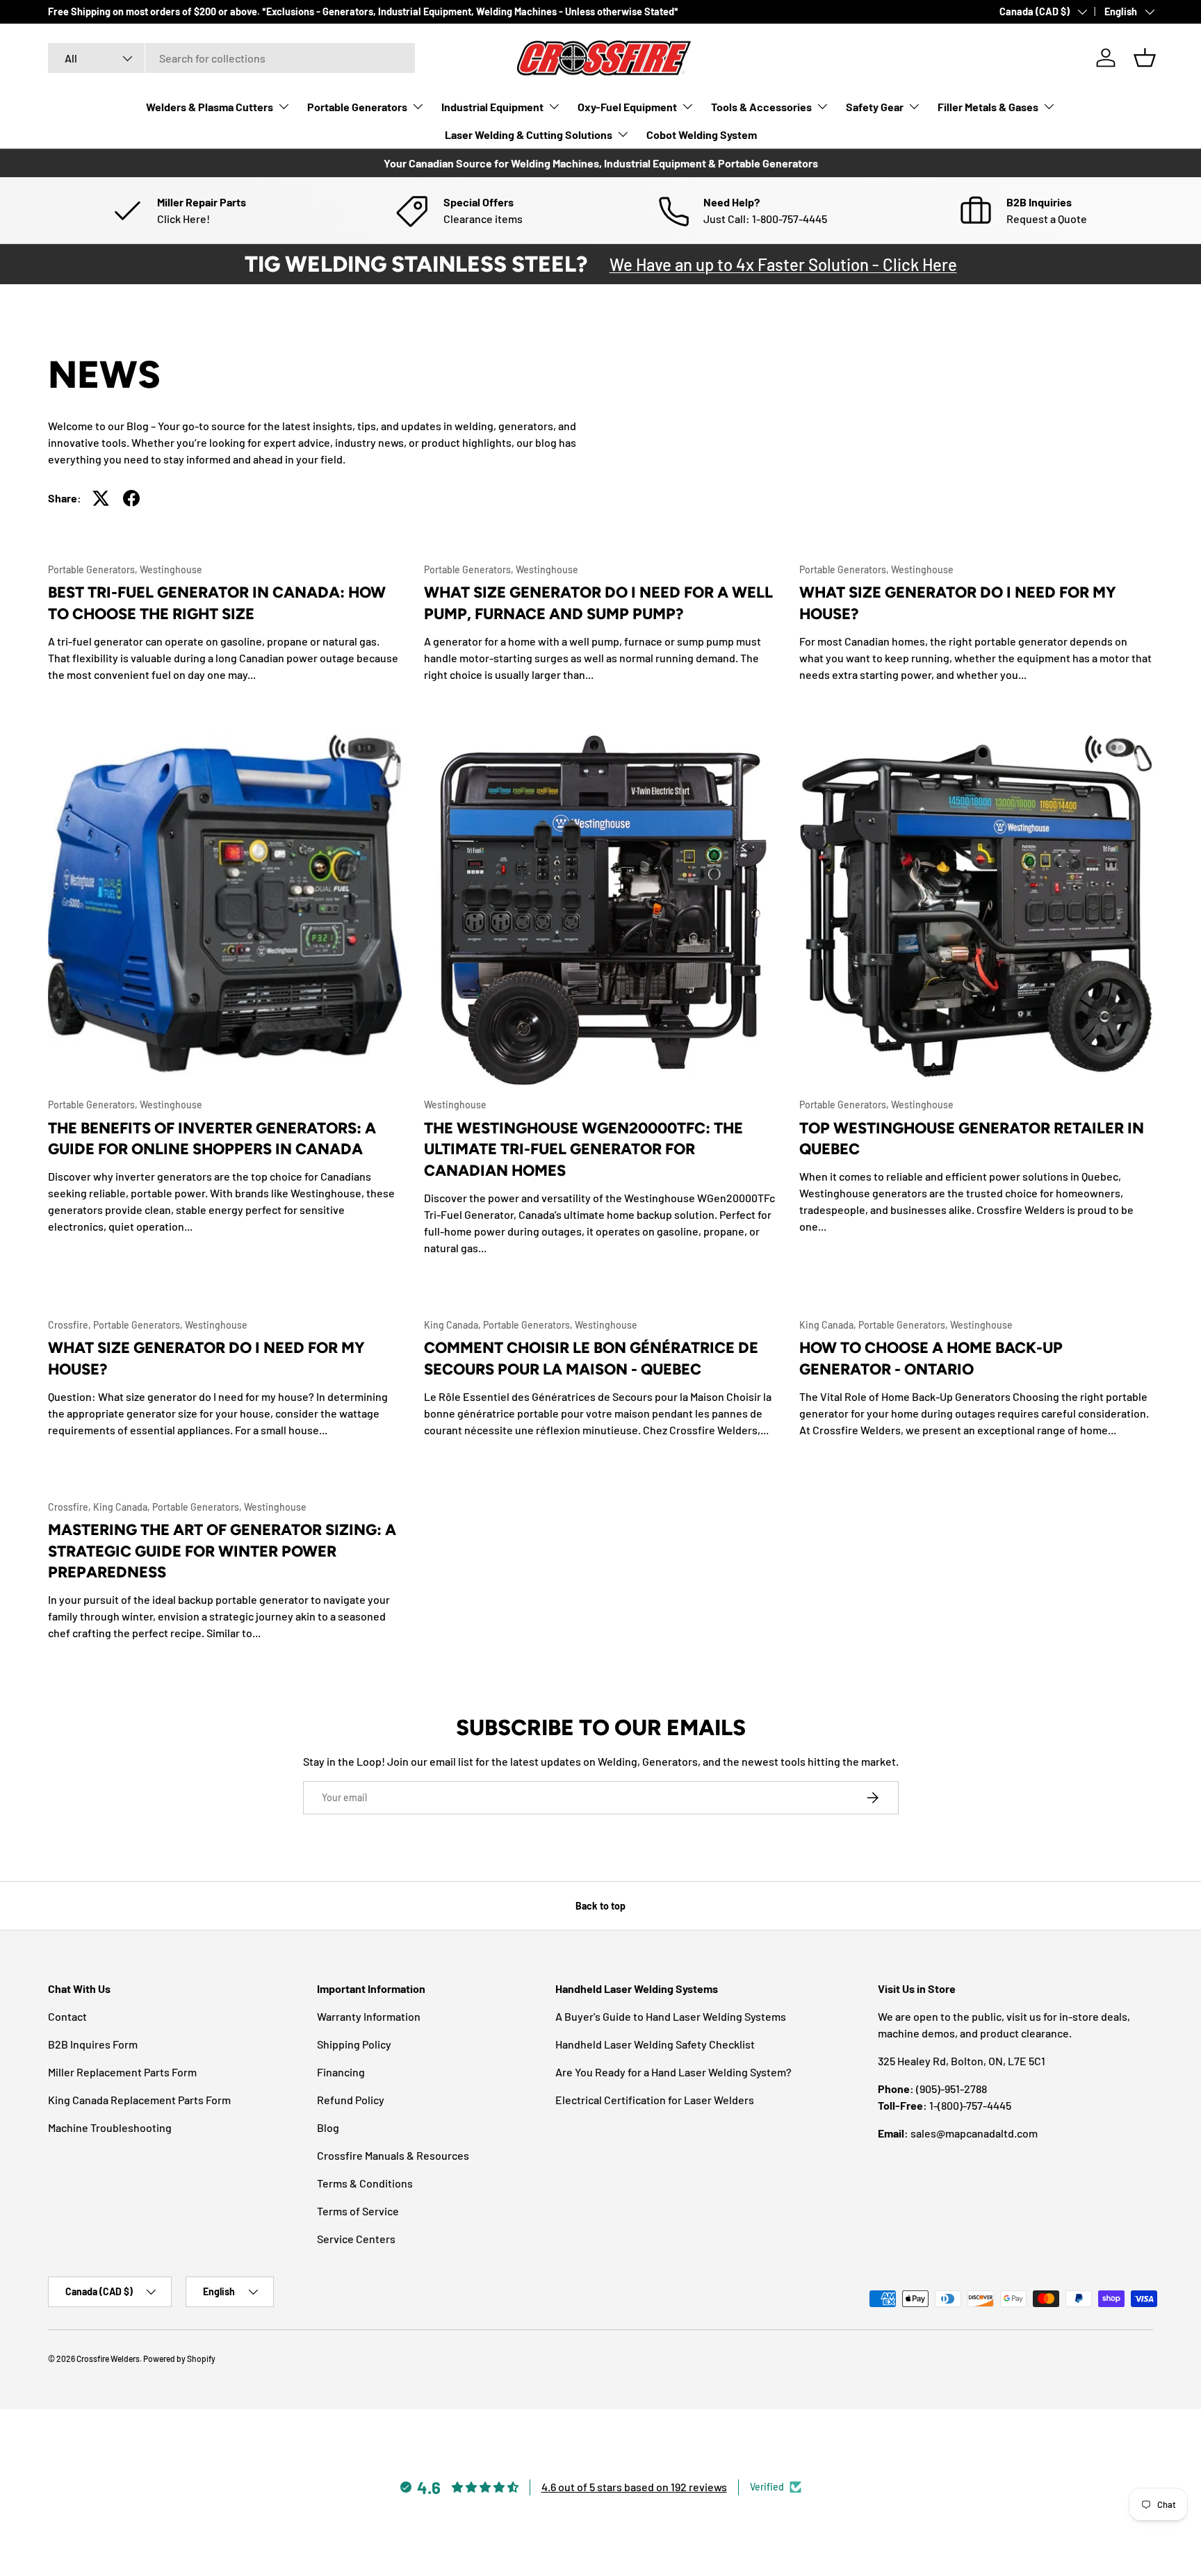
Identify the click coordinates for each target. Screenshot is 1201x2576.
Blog (328, 2127)
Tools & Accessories (761, 107)
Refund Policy (351, 2100)
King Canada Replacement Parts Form (139, 2100)
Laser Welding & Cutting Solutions (529, 134)
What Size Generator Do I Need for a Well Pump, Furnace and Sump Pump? (598, 603)
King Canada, (454, 1325)
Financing (341, 2072)
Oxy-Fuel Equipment (627, 107)
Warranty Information (369, 2016)
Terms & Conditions (365, 2183)
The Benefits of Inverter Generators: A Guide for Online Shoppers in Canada (212, 1139)
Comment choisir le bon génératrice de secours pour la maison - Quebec (591, 1359)
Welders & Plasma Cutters (210, 107)
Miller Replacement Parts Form (122, 2072)
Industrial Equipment (492, 107)
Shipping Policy (354, 2044)
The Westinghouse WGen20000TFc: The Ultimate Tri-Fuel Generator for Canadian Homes (583, 1150)
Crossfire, (71, 1325)
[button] (1145, 58)
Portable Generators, (94, 569)
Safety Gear (875, 107)
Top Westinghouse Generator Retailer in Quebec (972, 1139)
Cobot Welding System (702, 134)
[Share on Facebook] (131, 498)
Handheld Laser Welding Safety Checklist (655, 2044)
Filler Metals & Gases (988, 107)
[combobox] (231, 58)
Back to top (600, 1906)
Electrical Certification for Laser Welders (655, 2100)
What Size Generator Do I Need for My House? (958, 603)
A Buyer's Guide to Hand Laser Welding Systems (671, 2016)
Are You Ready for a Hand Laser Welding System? (673, 2072)
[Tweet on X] (101, 498)
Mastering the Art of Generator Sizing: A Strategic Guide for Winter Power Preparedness (222, 1551)
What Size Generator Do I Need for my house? (206, 1359)
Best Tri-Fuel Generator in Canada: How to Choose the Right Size (217, 603)
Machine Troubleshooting (110, 2127)
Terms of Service (358, 2211)
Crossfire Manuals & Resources (393, 2155)
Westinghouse (171, 569)
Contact (67, 2016)
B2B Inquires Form (93, 2044)
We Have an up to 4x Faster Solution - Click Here (783, 264)
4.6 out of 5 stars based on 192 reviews (634, 2487)
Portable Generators (357, 107)
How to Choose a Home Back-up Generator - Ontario (931, 1359)
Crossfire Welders (108, 2358)
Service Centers (356, 2239)
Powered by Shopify (179, 2358)
